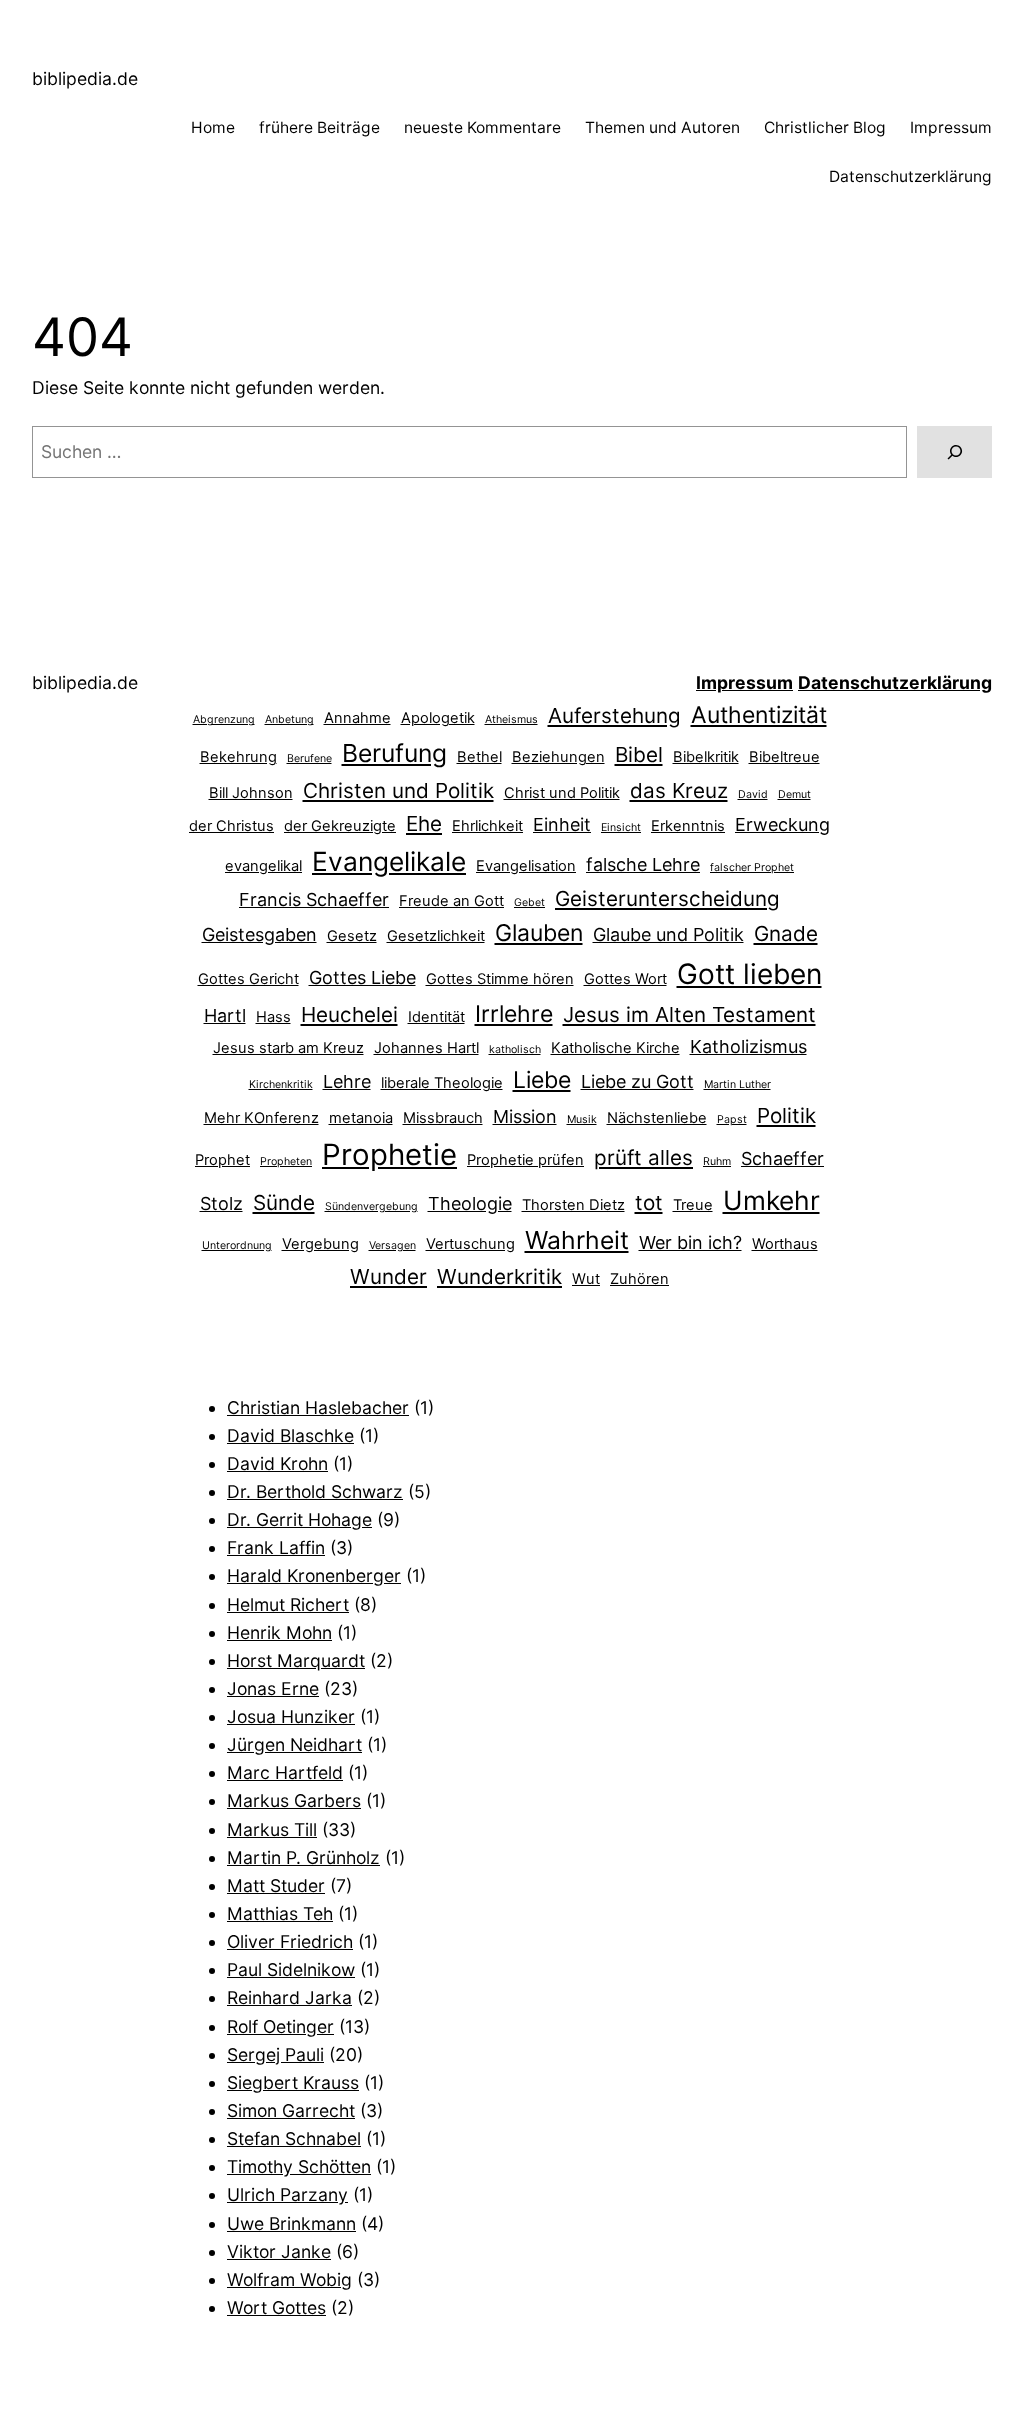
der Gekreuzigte (340, 826)
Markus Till (272, 1829)
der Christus (231, 826)
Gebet (529, 902)
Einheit (562, 824)
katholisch (515, 1049)
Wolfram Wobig (289, 2279)
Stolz (221, 1203)
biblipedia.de (85, 78)
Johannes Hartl (426, 1048)
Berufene (309, 758)
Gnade (786, 933)
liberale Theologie (442, 1083)
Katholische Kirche (615, 1048)
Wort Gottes (276, 2307)
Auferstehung (614, 715)
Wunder (388, 1276)
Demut (794, 794)
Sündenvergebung (371, 1206)
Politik (786, 1115)
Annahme (357, 718)
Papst (732, 1119)
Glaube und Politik (668, 934)
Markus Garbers (294, 1800)
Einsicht (621, 827)
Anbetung (289, 719)
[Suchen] (954, 451)
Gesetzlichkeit (436, 936)
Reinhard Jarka (289, 1997)
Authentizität (759, 715)
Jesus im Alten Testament (689, 1014)
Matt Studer (276, 1885)
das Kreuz (679, 790)
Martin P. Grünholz (303, 1857)
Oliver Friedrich (290, 1941)
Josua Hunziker (291, 1716)
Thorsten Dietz (573, 1205)
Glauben (539, 933)
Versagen (392, 1245)
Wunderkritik (499, 1276)
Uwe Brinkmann (291, 2223)
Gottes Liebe (362, 977)
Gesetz (352, 936)
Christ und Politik (562, 793)
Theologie (470, 1203)
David (753, 794)
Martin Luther (737, 1084)
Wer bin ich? (690, 1242)
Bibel (639, 754)
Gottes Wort (625, 979)
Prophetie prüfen (525, 1160)
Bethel (479, 757)
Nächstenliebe (657, 1118)
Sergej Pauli (275, 2054)
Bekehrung (238, 757)
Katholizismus (748, 1046)
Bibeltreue (784, 757)
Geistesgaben (259, 934)
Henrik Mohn (279, 1632)
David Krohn (277, 1463)
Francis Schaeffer (314, 899)
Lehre (347, 1081)
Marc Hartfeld (285, 1772)
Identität (436, 1017)
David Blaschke (290, 1435)
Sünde (284, 1202)
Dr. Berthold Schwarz (315, 1491)
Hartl (225, 1015)
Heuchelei (349, 1014)
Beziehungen (558, 757)
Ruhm (717, 1161)
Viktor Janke (279, 2251)
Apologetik (438, 718)
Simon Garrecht (291, 2110)
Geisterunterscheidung (667, 898)
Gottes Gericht (248, 979)
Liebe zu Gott (637, 1081)
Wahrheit (577, 1240)
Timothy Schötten (299, 2166)
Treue (693, 1205)
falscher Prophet (752, 867)
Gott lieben (749, 974)
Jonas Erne (273, 1688)
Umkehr (771, 1200)
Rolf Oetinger (280, 2026)
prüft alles (643, 1157)
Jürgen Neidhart (294, 1744)
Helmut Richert (288, 1604)
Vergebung (320, 1244)
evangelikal (263, 866)
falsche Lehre (643, 864)
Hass (273, 1017)
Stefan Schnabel (294, 2138)
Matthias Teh (280, 1913)
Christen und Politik (398, 790)
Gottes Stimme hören (500, 979)
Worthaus (785, 1244)
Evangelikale (389, 861)
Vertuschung (470, 1244)
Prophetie (389, 1154)
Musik (582, 1119)
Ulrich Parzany (287, 2194)
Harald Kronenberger (314, 1575)
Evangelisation (526, 866)
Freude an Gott (451, 901)
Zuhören (639, 1279)
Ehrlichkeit (487, 826)
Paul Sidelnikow (291, 1969)
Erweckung (782, 824)
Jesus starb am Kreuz (288, 1048)
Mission (525, 1116)
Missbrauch (443, 1118)
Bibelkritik (706, 757)
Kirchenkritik (281, 1084)
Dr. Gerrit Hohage (299, 1519)
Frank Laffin (276, 1547)
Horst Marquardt (296, 1660)
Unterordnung (237, 1245)
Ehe (424, 823)
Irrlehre (514, 1014)
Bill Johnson (251, 793)
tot (649, 1202)
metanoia (361, 1118)
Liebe (542, 1080)
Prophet (222, 1160)
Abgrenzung (224, 719)
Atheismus (511, 719)
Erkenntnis (688, 826)
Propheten (286, 1161)
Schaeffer (782, 1158)
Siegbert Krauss (293, 2082)
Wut (586, 1279)
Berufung (394, 753)
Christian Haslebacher (318, 1407)
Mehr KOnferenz (261, 1118)
